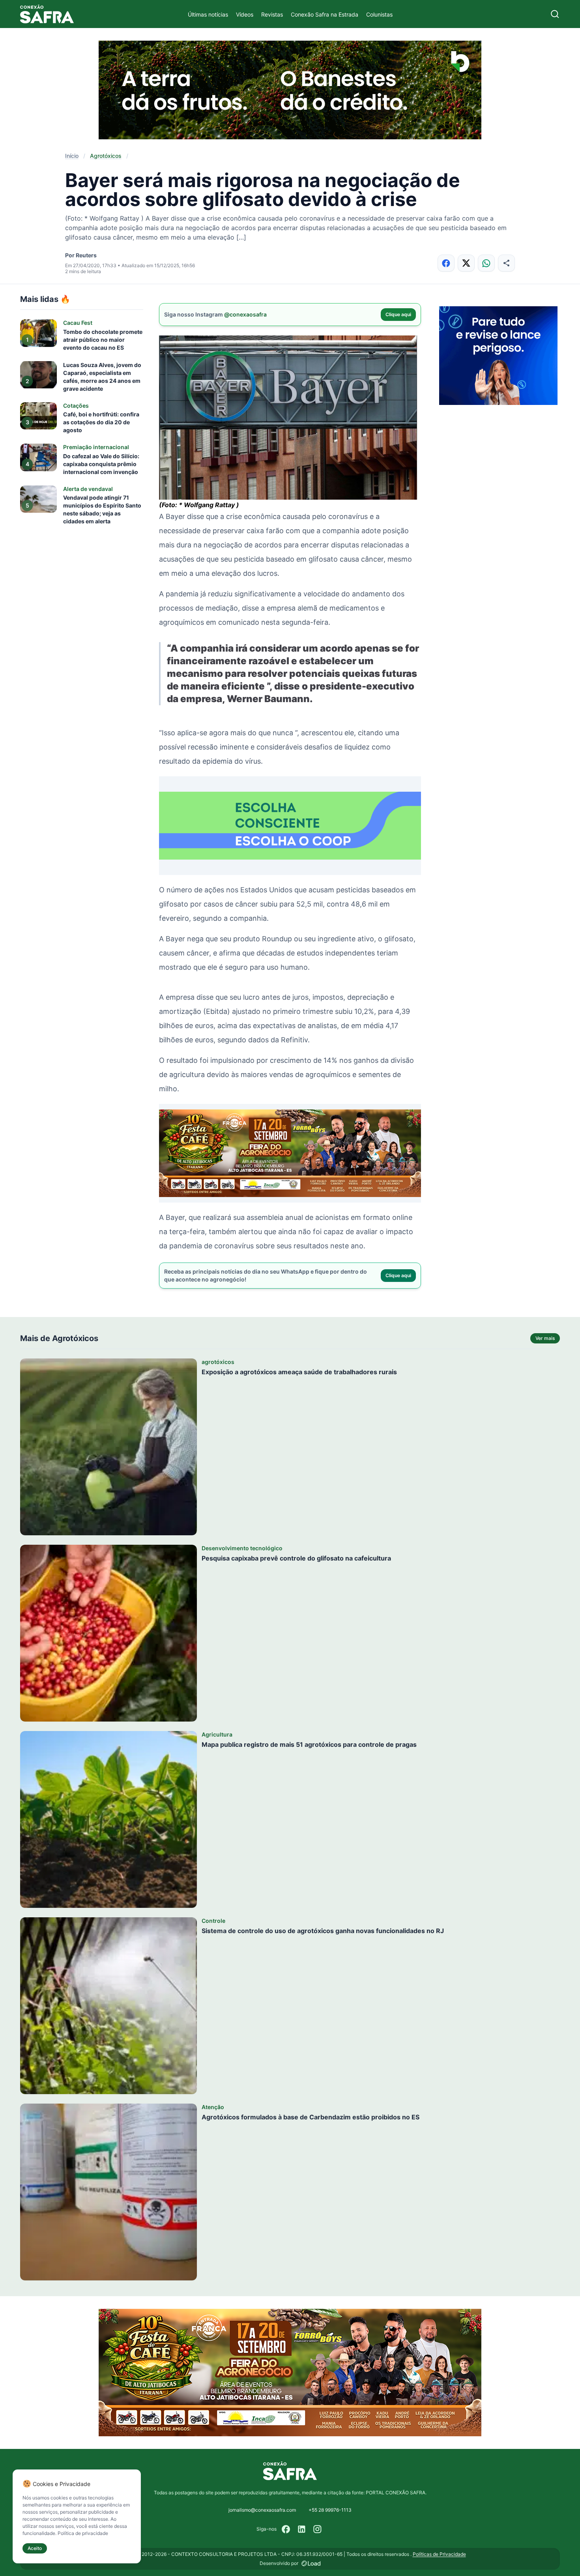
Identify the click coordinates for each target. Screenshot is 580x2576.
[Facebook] (286, 2529)
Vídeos (245, 14)
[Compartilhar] (506, 263)
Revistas (272, 14)
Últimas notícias (208, 14)
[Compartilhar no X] (466, 263)
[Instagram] (318, 2529)
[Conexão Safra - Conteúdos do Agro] (47, 14)
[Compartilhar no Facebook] (446, 263)
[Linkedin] (302, 2529)
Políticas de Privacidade (439, 2554)
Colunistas (379, 14)
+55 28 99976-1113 (330, 2510)
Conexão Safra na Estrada (325, 14)
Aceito (35, 2548)
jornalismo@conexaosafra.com (262, 2510)
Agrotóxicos (106, 156)
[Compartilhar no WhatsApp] (486, 263)
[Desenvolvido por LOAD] (311, 2563)
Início (72, 156)
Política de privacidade (83, 2533)
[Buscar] (555, 14)
